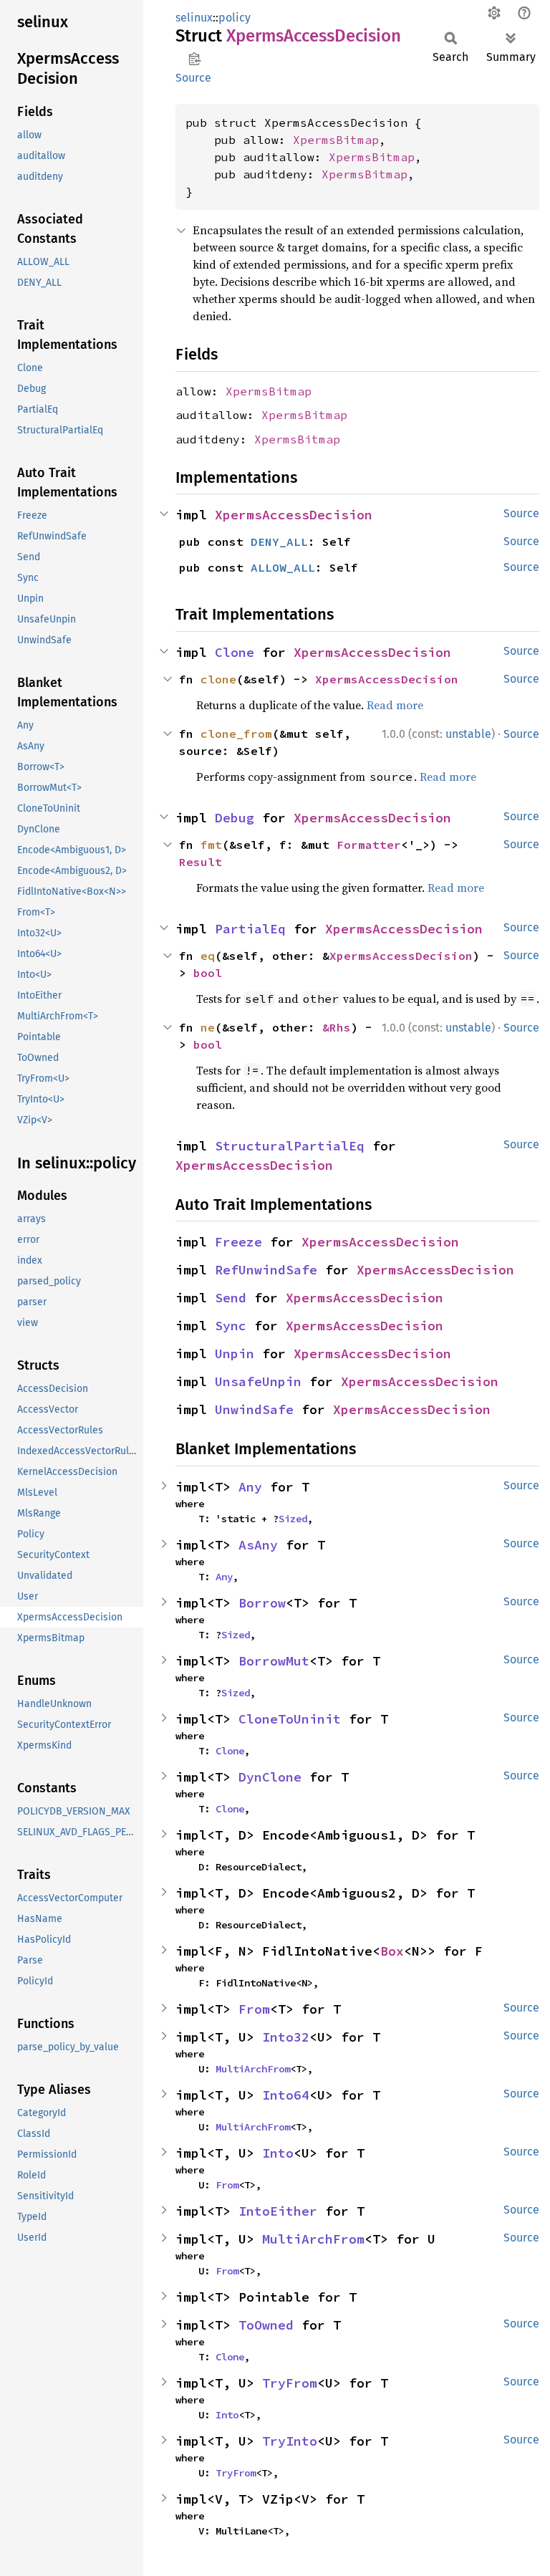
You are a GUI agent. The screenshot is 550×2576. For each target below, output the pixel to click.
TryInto (290, 2441)
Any (250, 1487)
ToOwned (266, 2325)
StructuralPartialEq (290, 1146)
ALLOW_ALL (283, 567)
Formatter (369, 845)
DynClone (270, 1777)
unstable (468, 734)
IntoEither (278, 2211)
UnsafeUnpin (258, 1381)
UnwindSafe (254, 1409)
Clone (235, 652)
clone (218, 679)
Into (278, 2153)
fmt (211, 845)
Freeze (238, 1242)
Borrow (262, 1603)
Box (392, 1951)
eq (208, 956)
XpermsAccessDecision (294, 515)
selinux (194, 18)
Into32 (286, 2037)
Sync (231, 1326)
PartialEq (250, 929)
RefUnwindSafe (266, 1270)
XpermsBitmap (336, 140)
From (254, 2009)
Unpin (235, 1354)
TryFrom (290, 2383)
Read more (395, 705)
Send (231, 1298)
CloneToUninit (290, 1719)
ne (208, 1027)
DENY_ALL (279, 542)
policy (235, 18)
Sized (293, 1519)
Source (193, 78)
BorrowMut (274, 1661)
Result (201, 862)
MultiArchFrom (253, 2069)
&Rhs (337, 1027)
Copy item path (194, 59)
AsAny (258, 1545)
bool (208, 973)
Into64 (286, 2095)
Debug (235, 818)
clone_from (236, 734)
